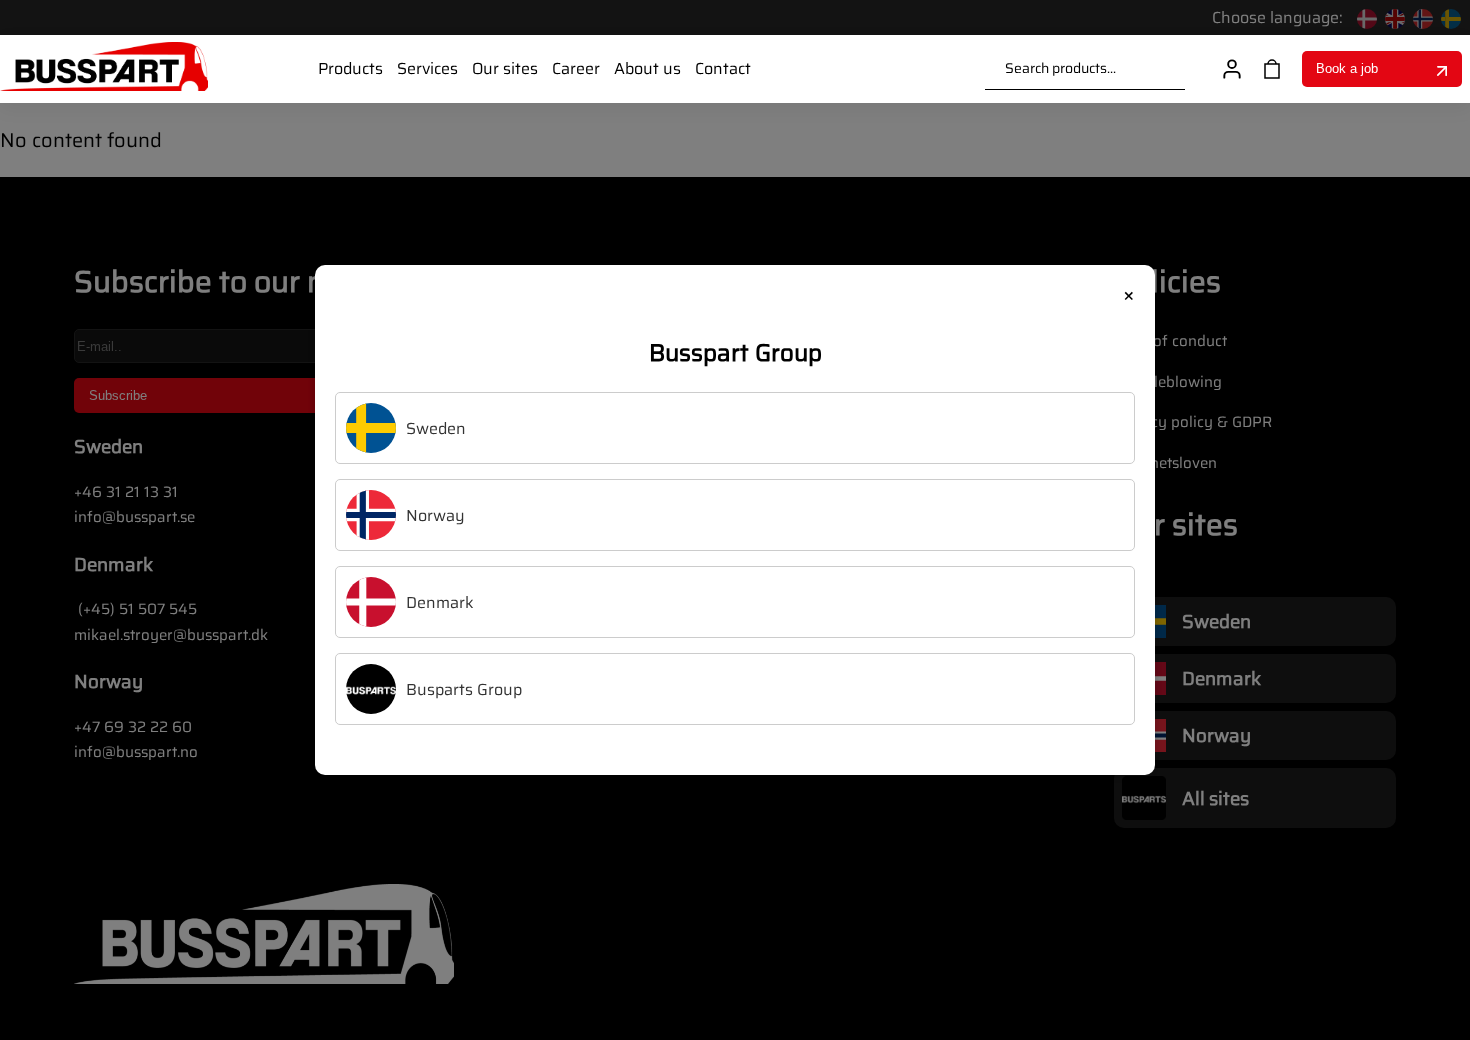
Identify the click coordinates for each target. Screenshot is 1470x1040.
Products (350, 68)
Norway (435, 515)
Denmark (440, 602)
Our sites (505, 68)
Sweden (436, 428)
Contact (723, 68)
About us (647, 68)
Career (576, 68)
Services (427, 68)
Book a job (1347, 68)
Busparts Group (464, 689)
